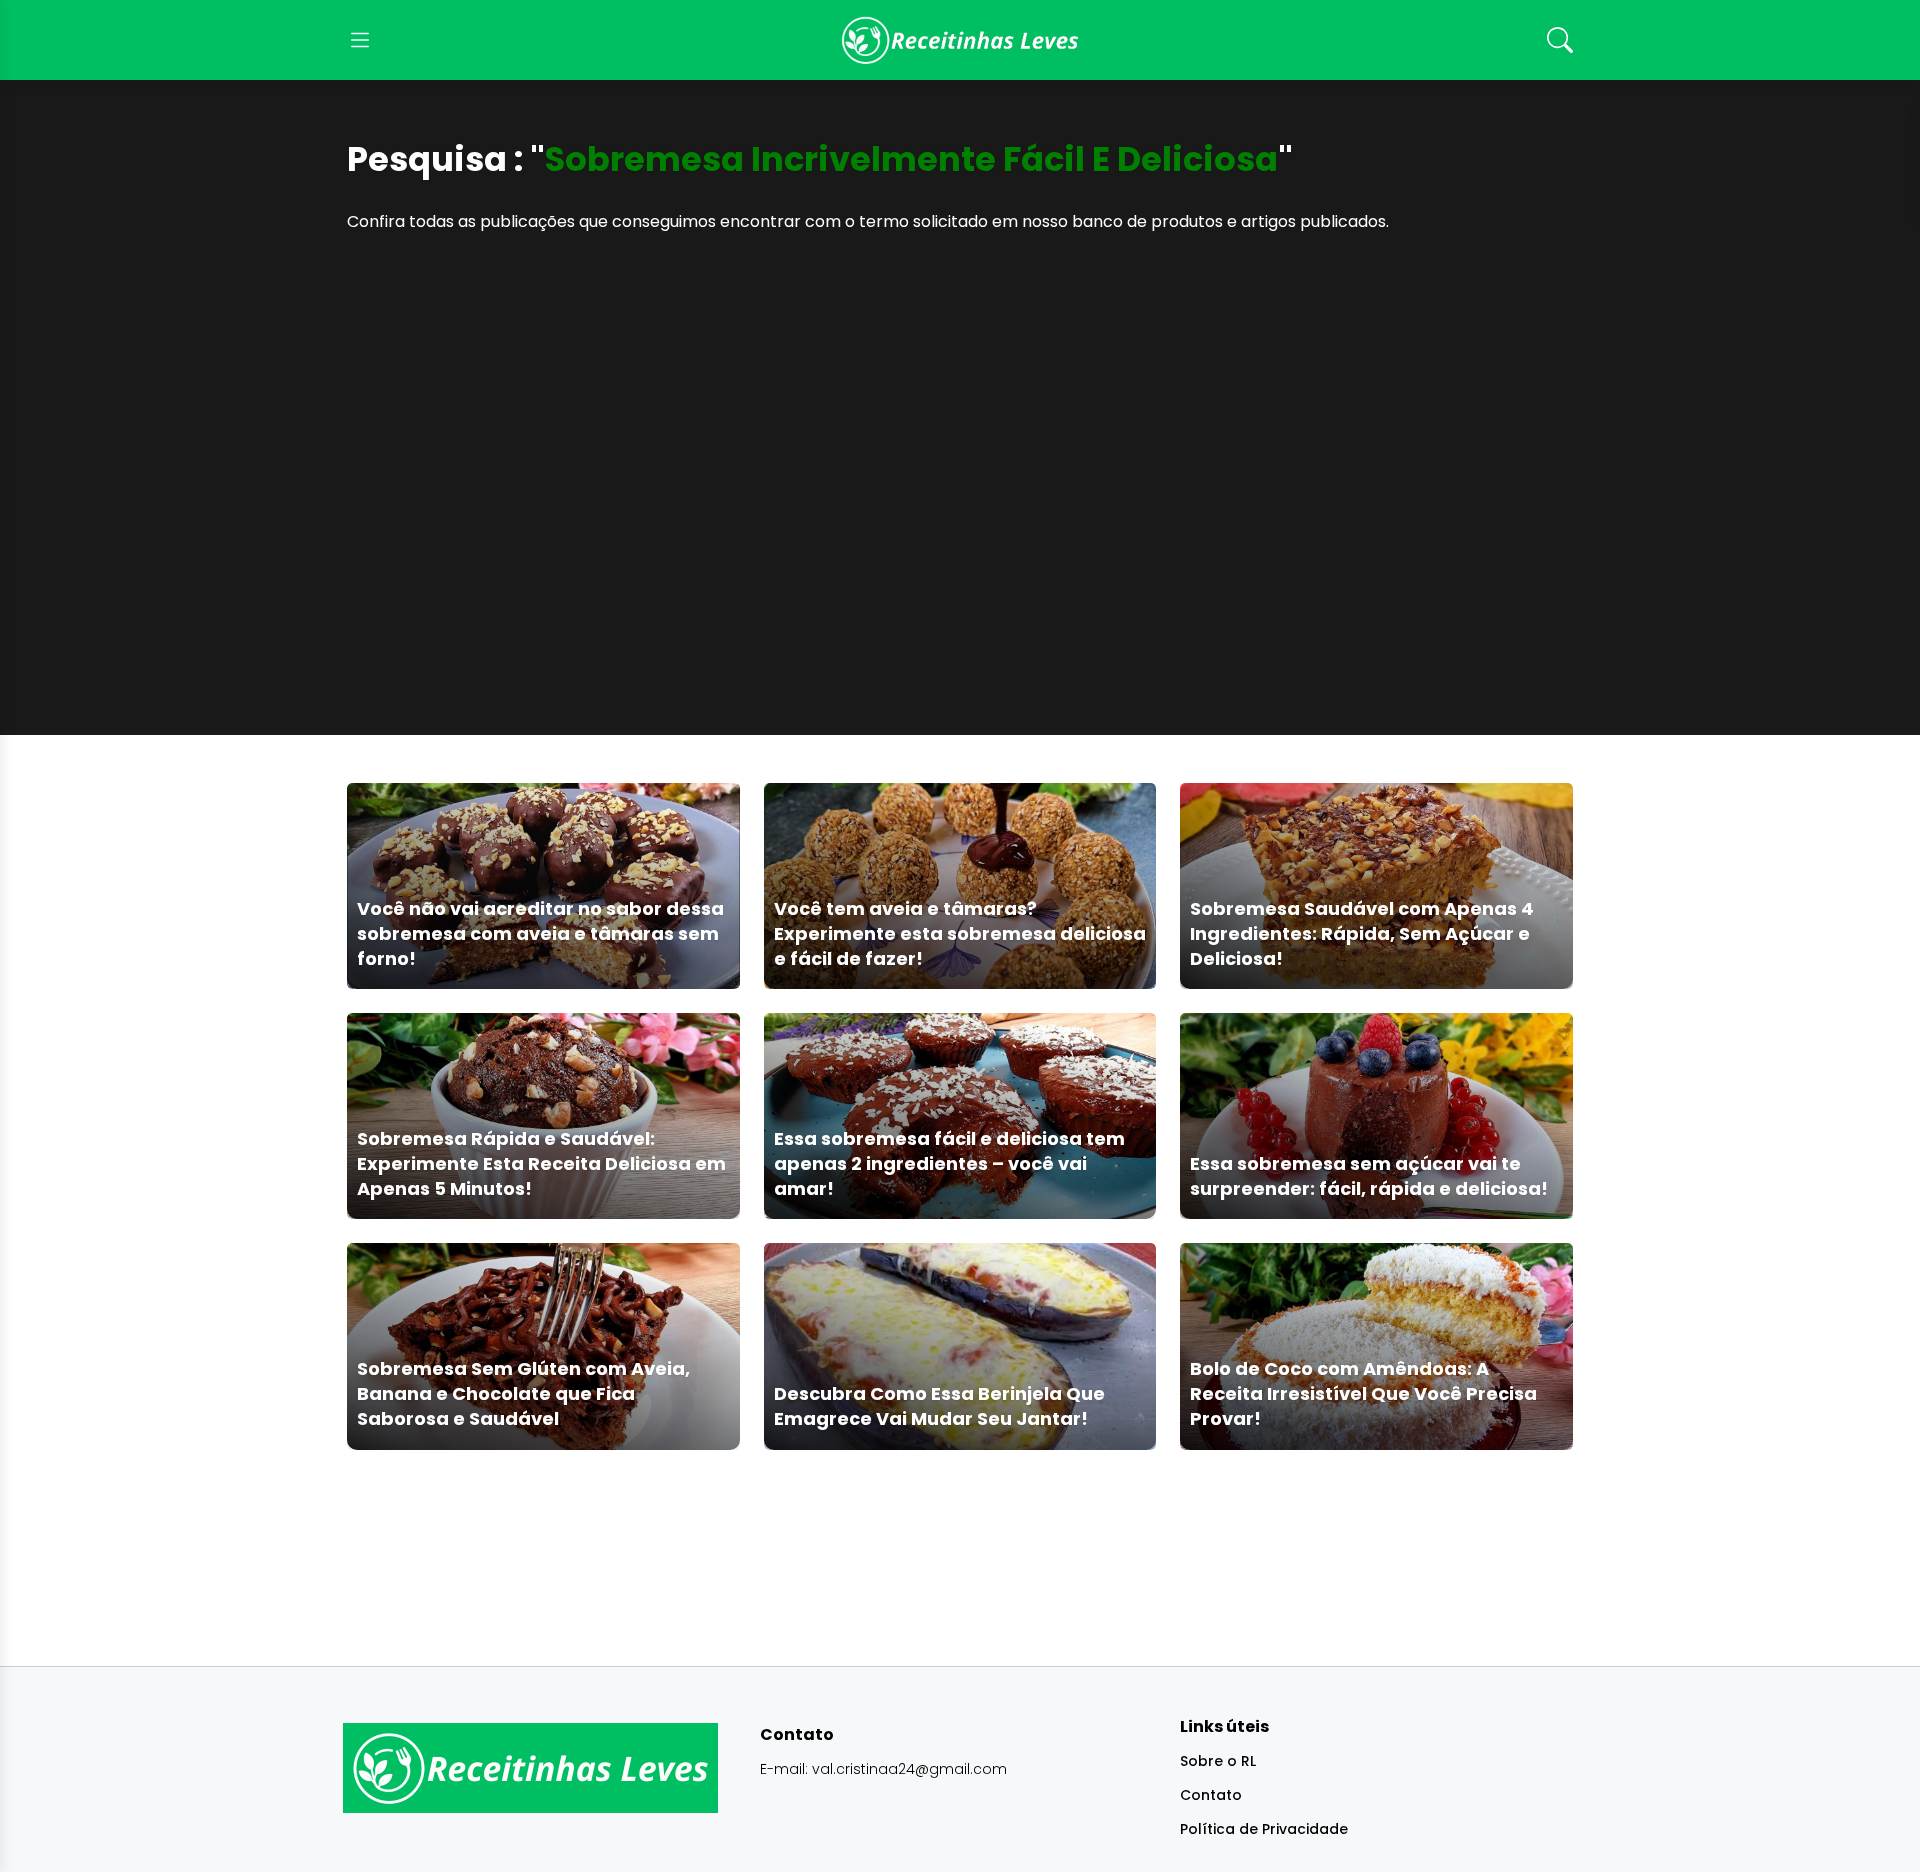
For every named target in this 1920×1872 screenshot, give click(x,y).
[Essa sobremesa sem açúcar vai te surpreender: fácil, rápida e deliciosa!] (1376, 1115)
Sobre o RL (1218, 1761)
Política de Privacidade (1264, 1829)
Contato (1211, 1795)
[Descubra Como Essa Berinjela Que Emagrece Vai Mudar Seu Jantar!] (960, 1345)
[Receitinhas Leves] (960, 40)
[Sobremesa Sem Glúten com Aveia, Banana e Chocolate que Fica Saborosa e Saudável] (543, 1345)
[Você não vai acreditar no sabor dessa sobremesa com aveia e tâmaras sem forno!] (543, 885)
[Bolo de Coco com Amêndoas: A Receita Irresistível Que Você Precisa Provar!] (1376, 1345)
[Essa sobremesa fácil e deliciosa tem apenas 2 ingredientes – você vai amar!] (960, 1115)
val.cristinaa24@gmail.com (909, 1769)
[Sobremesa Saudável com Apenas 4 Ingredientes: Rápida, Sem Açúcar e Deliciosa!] (1376, 885)
